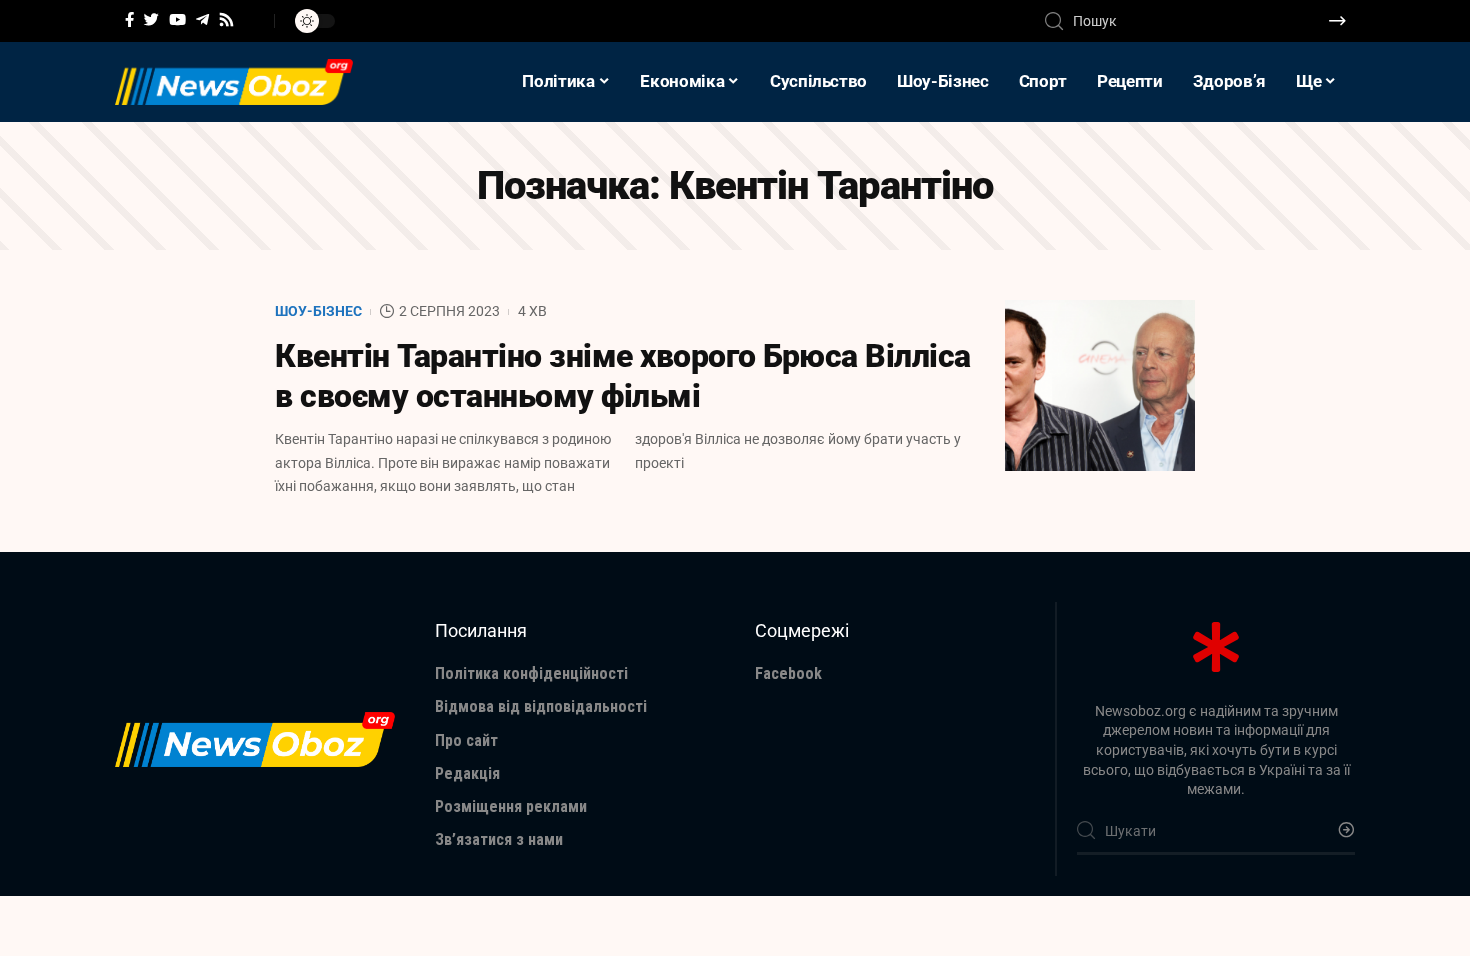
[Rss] (226, 20)
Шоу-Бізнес (318, 311)
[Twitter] (151, 20)
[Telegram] (202, 20)
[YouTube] (177, 20)
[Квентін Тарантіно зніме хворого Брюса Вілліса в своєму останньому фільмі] (1100, 385)
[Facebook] (129, 20)
